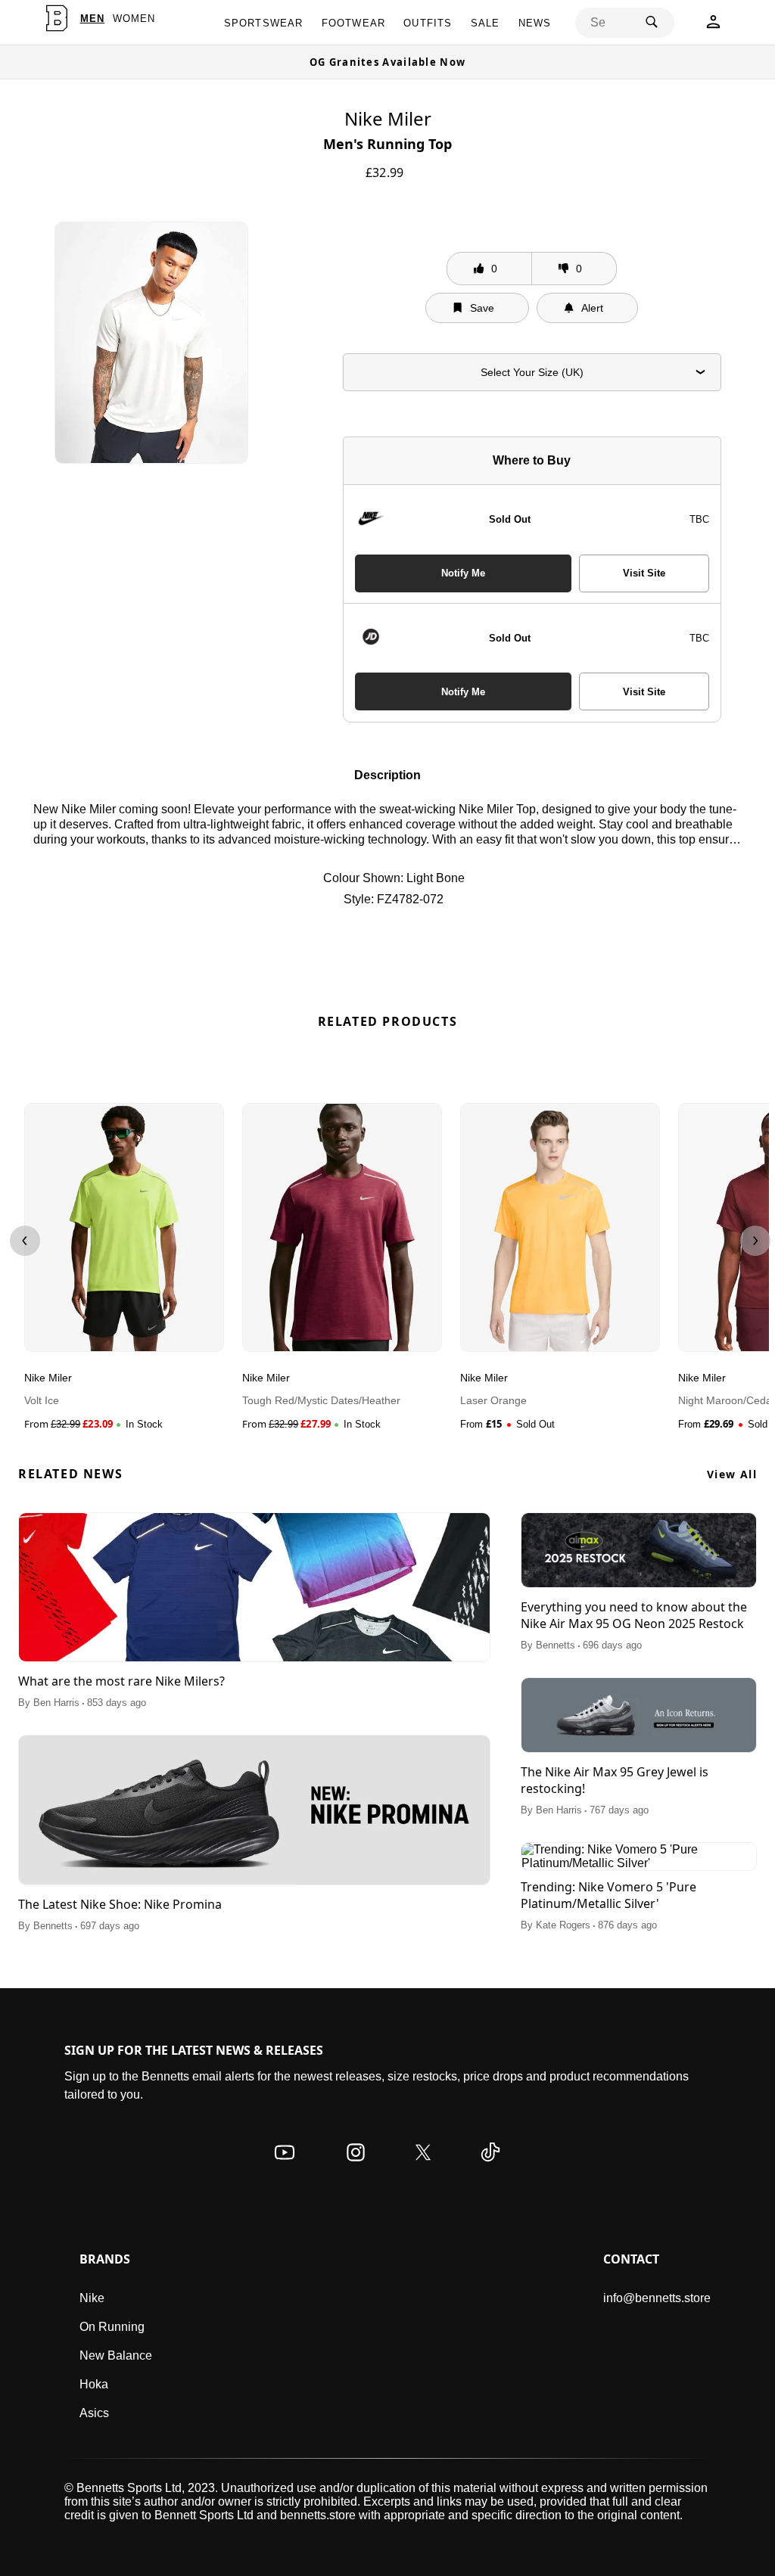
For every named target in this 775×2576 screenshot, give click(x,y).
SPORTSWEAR (264, 23)
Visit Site (644, 573)
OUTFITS (428, 23)
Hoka (94, 2384)
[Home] (57, 18)
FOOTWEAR (354, 23)
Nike (92, 2298)
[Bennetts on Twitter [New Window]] (423, 2167)
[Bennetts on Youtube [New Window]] (285, 2167)
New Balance (116, 2355)
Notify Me (463, 573)
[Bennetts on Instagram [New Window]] (356, 2167)
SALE (486, 23)
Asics (94, 2413)
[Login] (713, 26)
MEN (93, 19)
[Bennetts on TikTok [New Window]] (490, 2167)
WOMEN (134, 19)
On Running (112, 2327)
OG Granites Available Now (388, 62)
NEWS (535, 23)
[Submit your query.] (652, 23)
